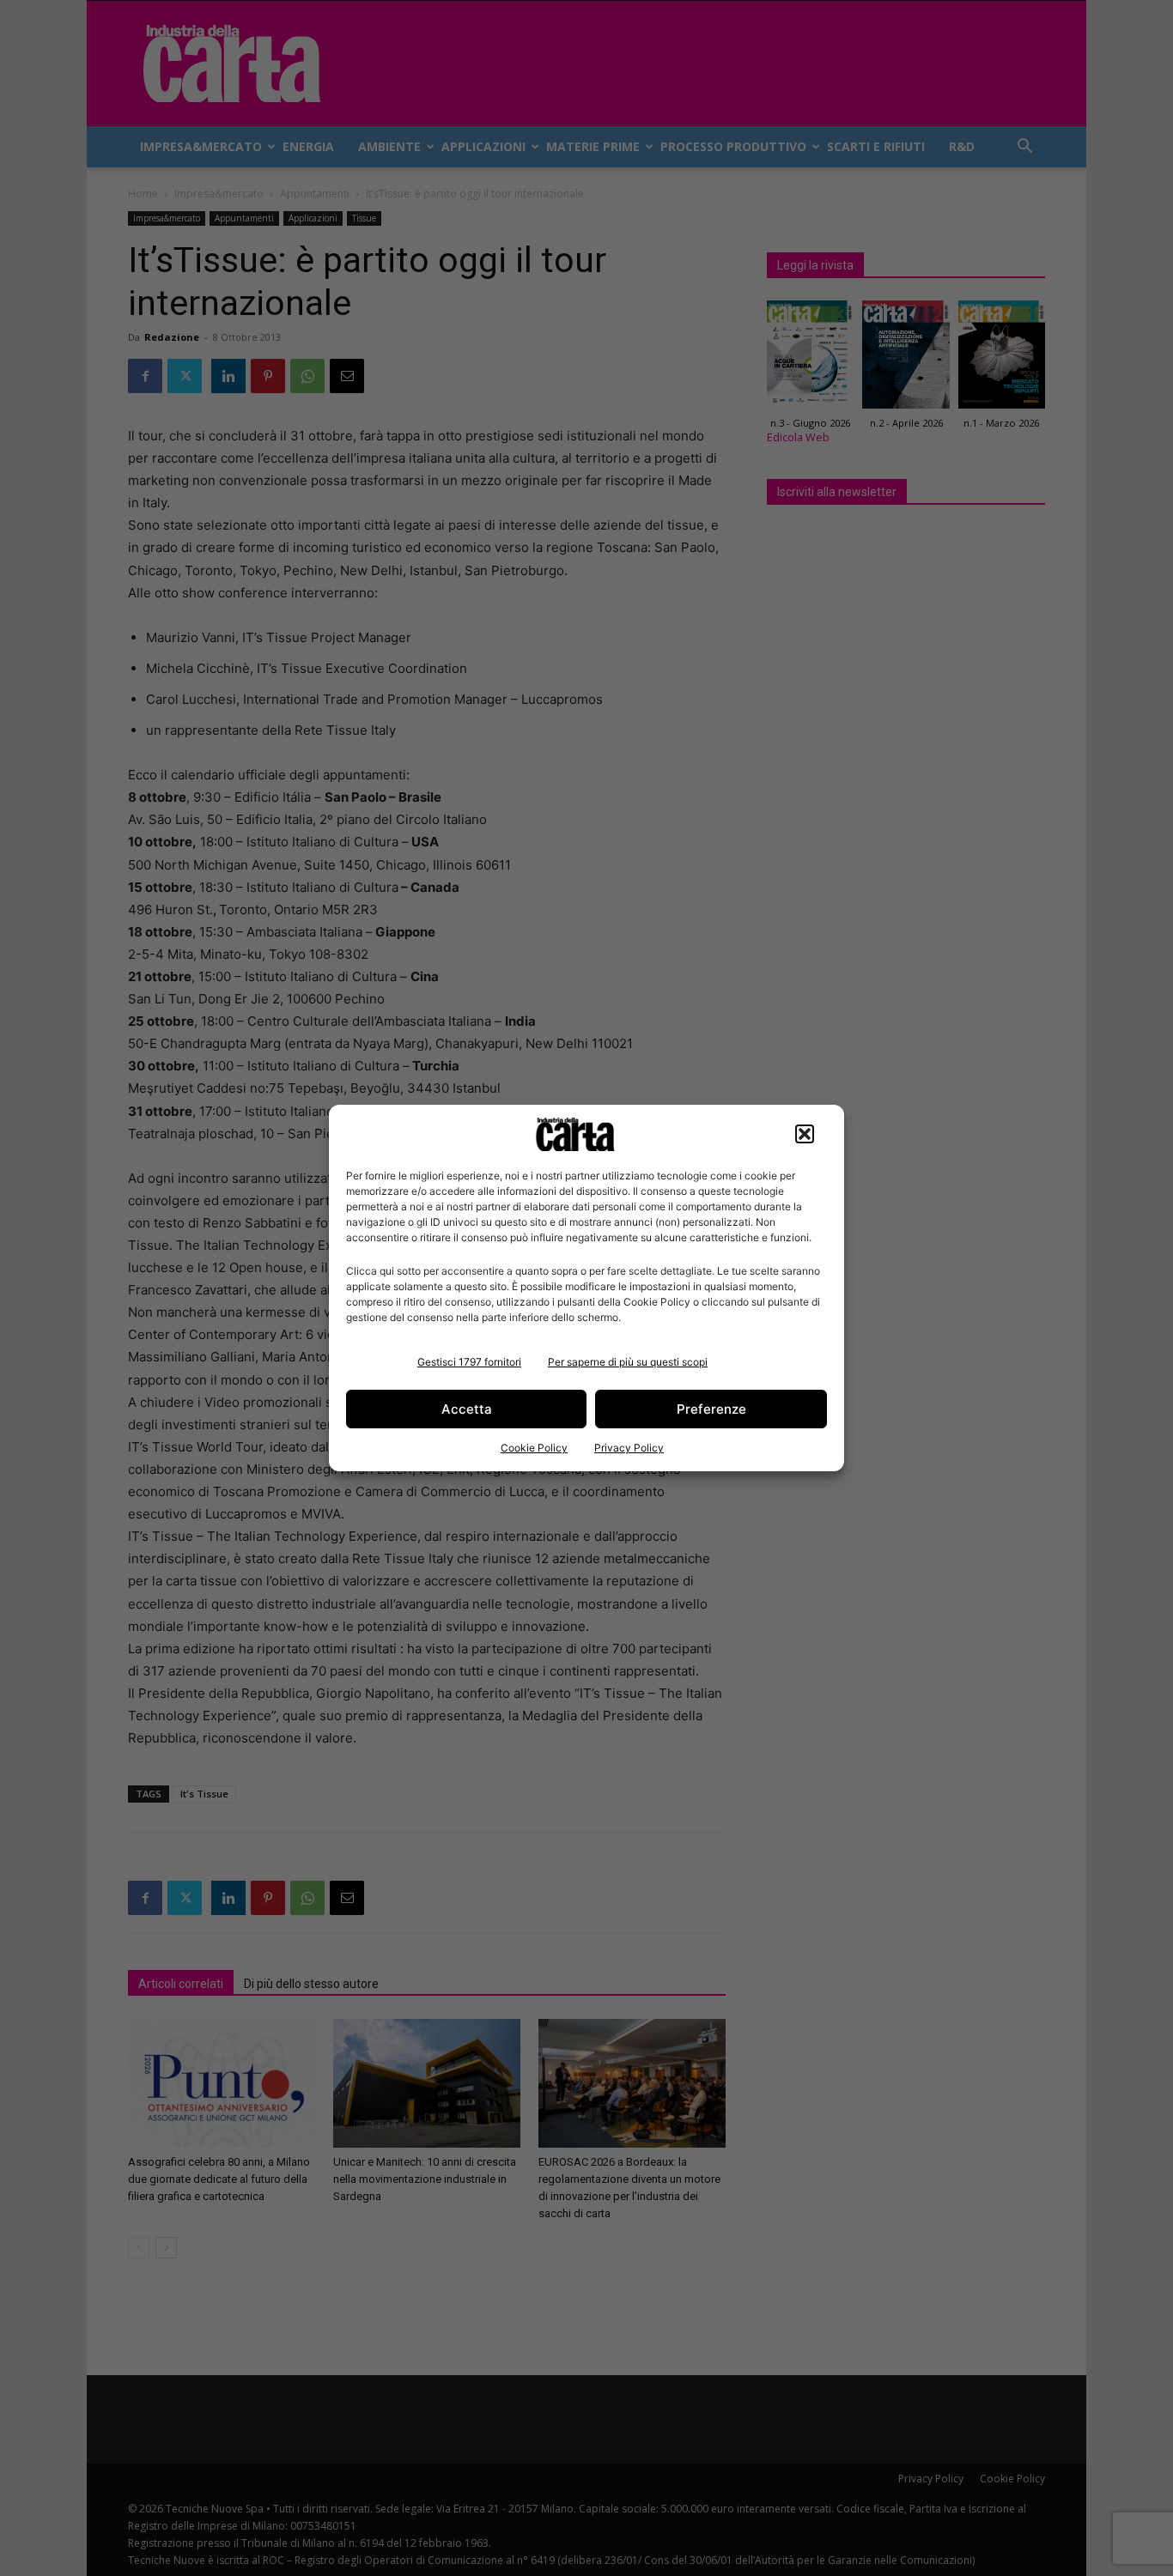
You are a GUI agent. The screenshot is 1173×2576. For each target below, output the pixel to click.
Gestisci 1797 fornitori (469, 1362)
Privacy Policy (629, 1448)
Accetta (467, 1409)
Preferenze (711, 1409)
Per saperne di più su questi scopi (628, 1362)
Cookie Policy (534, 1448)
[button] (805, 1134)
